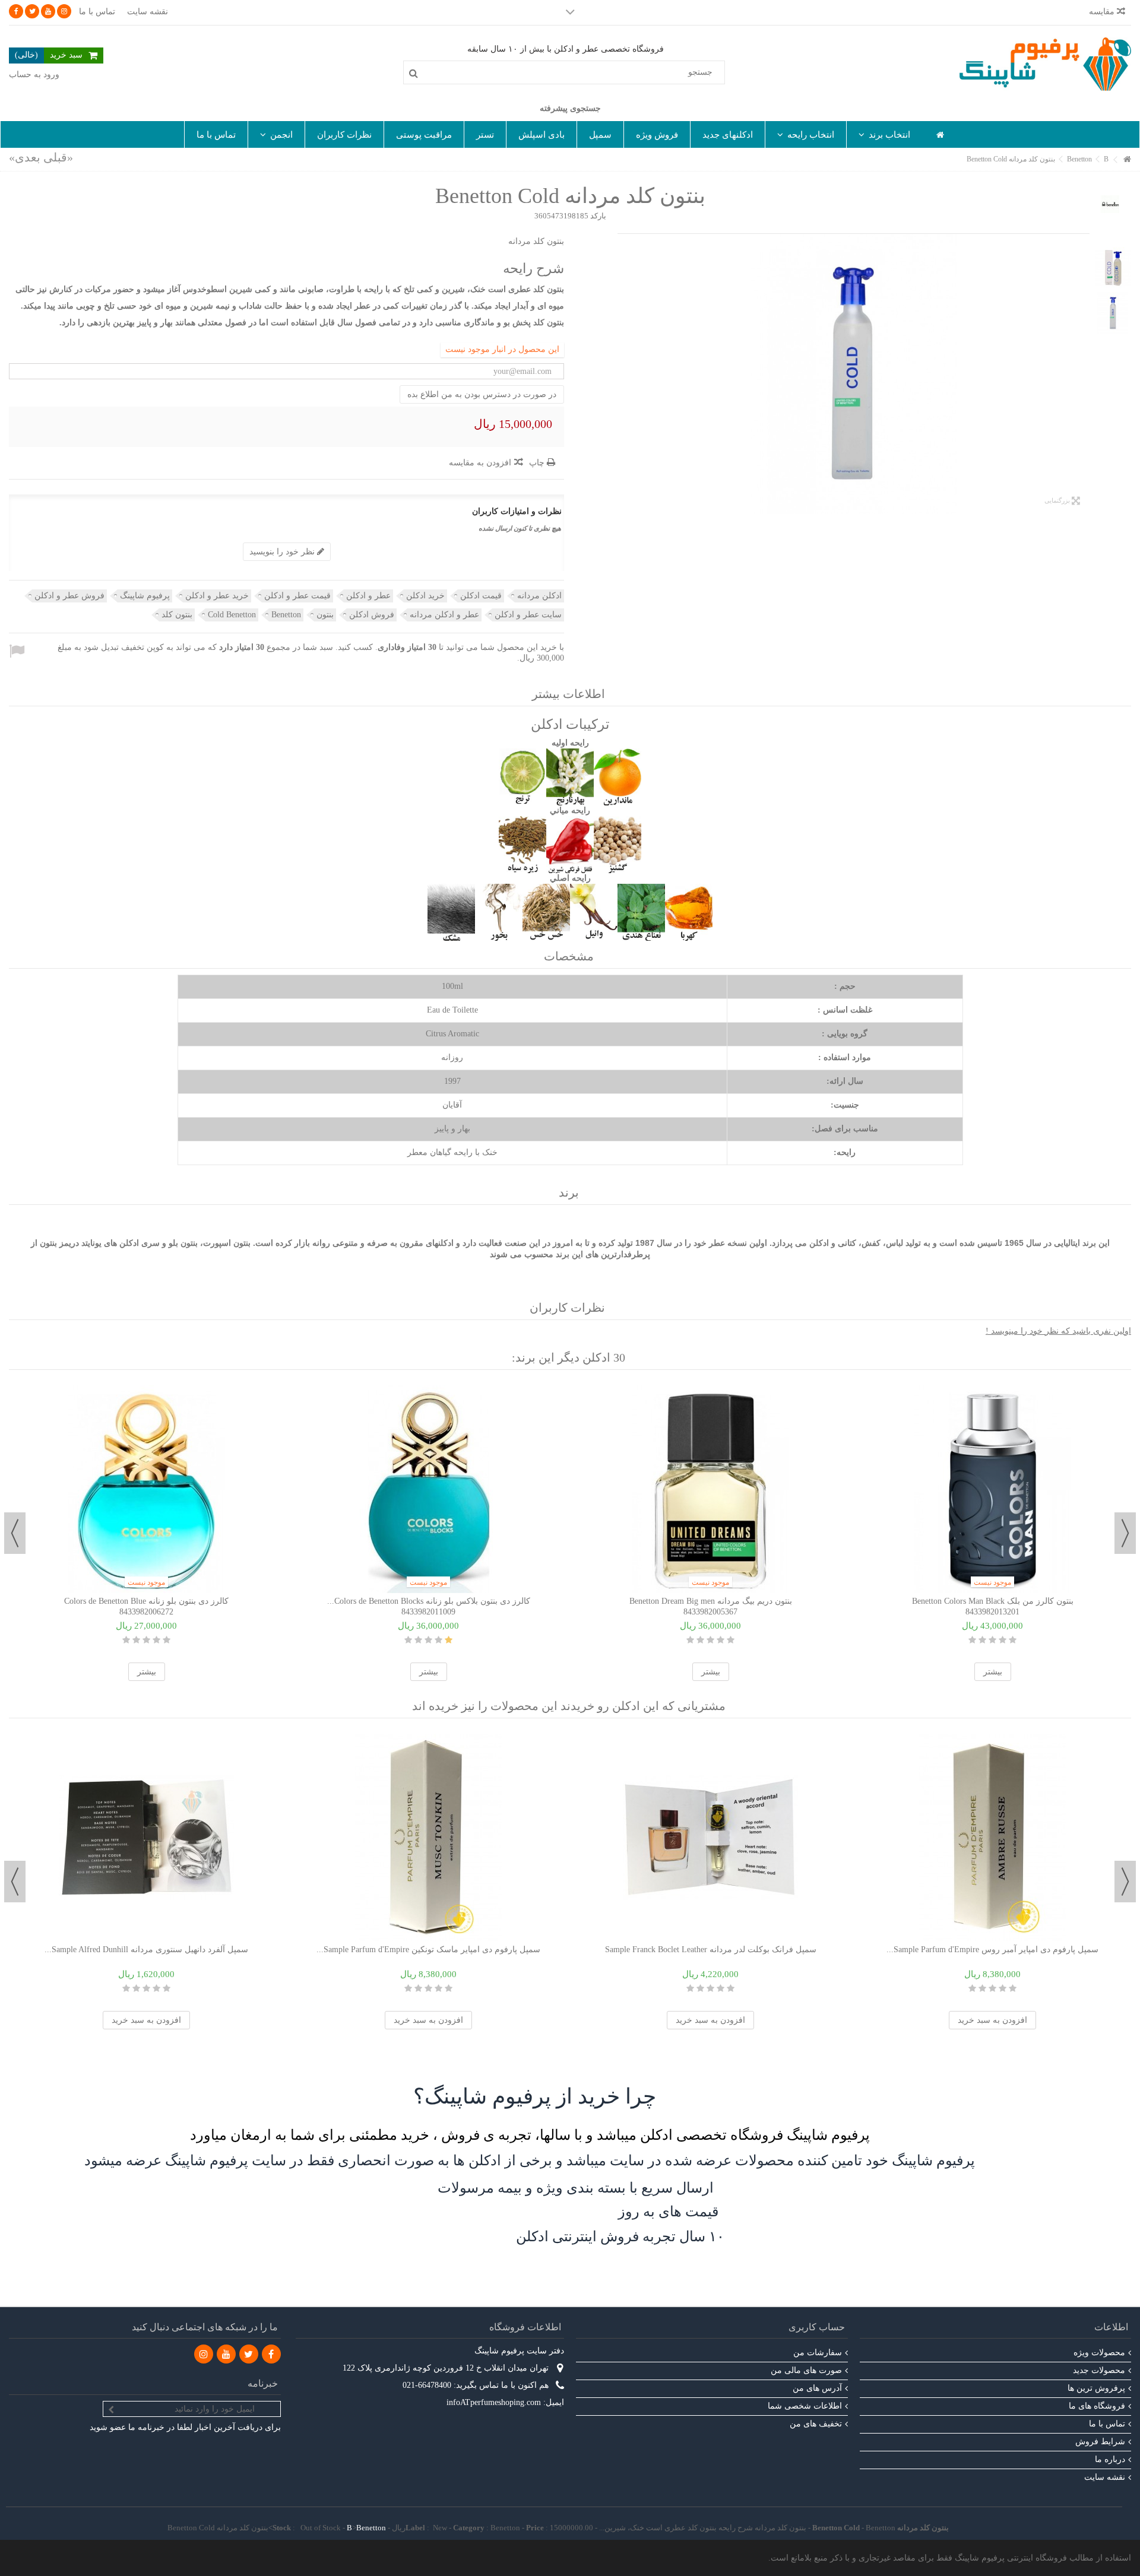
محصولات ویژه (1099, 2353)
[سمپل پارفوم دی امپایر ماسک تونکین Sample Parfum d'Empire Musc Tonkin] (428, 1838)
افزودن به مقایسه (480, 463)
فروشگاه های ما (1097, 2406)
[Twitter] (32, 11)
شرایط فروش (1100, 2442)
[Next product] (25, 157)
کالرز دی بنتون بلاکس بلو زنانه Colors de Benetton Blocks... (429, 1601)
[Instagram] (64, 11)
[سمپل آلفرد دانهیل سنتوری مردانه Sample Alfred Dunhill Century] (146, 1838)
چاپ (538, 463)
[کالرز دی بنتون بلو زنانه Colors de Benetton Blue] (146, 1489)
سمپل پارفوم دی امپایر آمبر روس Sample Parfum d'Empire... (992, 1950)
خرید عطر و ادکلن (217, 596)
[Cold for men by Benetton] (854, 374)
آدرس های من (817, 2388)
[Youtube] (48, 11)
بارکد (598, 216)
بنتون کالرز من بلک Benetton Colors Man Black (993, 1601)
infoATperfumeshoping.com (494, 2402)
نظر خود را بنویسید (283, 552)
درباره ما (1110, 2459)
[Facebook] (16, 11)
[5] (126, 1640)
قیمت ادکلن (481, 596)
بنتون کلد (177, 615)
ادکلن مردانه (539, 596)
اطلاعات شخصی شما (805, 2406)
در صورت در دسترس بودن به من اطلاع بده (482, 394)
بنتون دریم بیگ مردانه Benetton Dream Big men (711, 1601)
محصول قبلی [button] (1084, 374)
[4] (136, 1640)
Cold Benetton (232, 615)
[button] (884, 134)
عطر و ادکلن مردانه (444, 615)
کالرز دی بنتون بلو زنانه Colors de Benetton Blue (146, 1601)
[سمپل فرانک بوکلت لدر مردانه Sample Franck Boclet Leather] (710, 1838)
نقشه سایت (148, 12)
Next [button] (15, 1533)
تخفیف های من (816, 2424)
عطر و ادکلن (368, 596)
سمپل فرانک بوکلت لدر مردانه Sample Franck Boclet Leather (711, 1950)
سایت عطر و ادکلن (528, 615)
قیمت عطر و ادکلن (297, 596)
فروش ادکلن (372, 615)
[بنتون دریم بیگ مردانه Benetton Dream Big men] (710, 1489)
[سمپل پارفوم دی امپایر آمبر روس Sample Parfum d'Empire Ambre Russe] (992, 1838)
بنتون (325, 615)
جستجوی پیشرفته (570, 108)
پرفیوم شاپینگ (145, 596)
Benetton (286, 615)
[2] (156, 1640)
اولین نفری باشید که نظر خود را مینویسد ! (1058, 1331)
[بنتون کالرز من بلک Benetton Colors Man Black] (992, 1489)
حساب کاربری (817, 2327)
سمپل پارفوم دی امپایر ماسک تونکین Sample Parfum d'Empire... (428, 1950)
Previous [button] (1125, 1533)
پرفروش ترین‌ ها (1096, 2388)
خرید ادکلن (425, 596)
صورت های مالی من (806, 2370)
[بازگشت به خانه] (1128, 160)
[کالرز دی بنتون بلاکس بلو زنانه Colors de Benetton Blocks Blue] (428, 1489)
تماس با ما (97, 12)
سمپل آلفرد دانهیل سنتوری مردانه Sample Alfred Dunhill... (146, 1950)
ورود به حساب (34, 74)
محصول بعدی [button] (623, 374)
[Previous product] (58, 157)
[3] (146, 1640)
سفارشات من (818, 2353)
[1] (167, 1640)
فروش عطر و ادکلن (69, 596)
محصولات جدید (1099, 2370)
